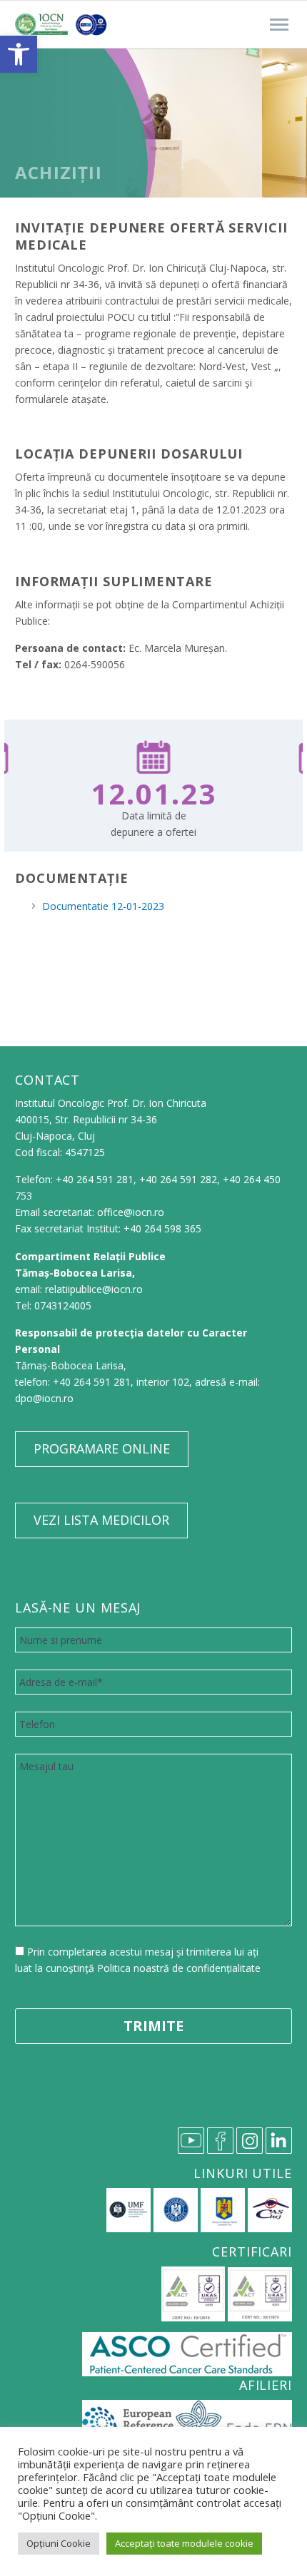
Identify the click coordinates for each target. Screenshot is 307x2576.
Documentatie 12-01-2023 (103, 906)
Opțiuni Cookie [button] (59, 2543)
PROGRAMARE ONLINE (102, 1448)
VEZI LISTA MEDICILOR (101, 1520)
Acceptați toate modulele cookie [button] (184, 2543)
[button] (19, 54)
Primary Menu (279, 25)
